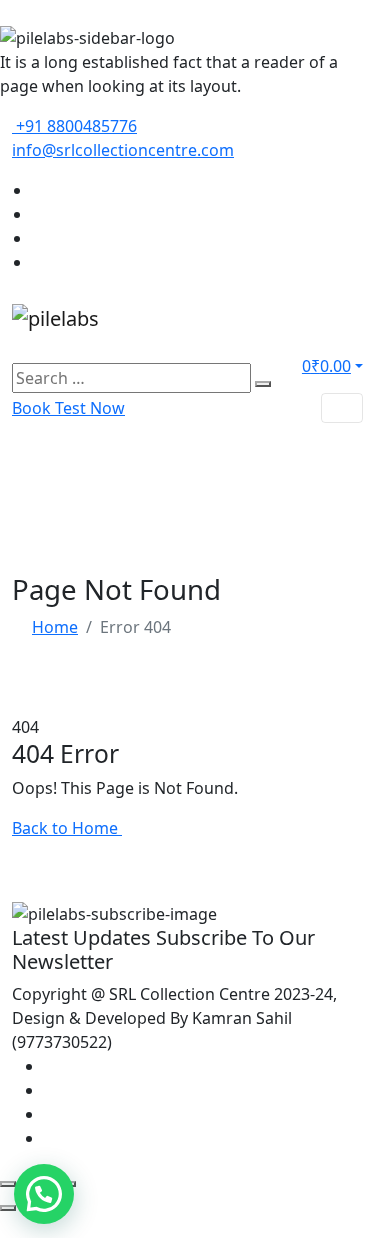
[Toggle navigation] (342, 408)
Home (55, 627)
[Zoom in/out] (8, 1184)
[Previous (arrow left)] (8, 1208)
